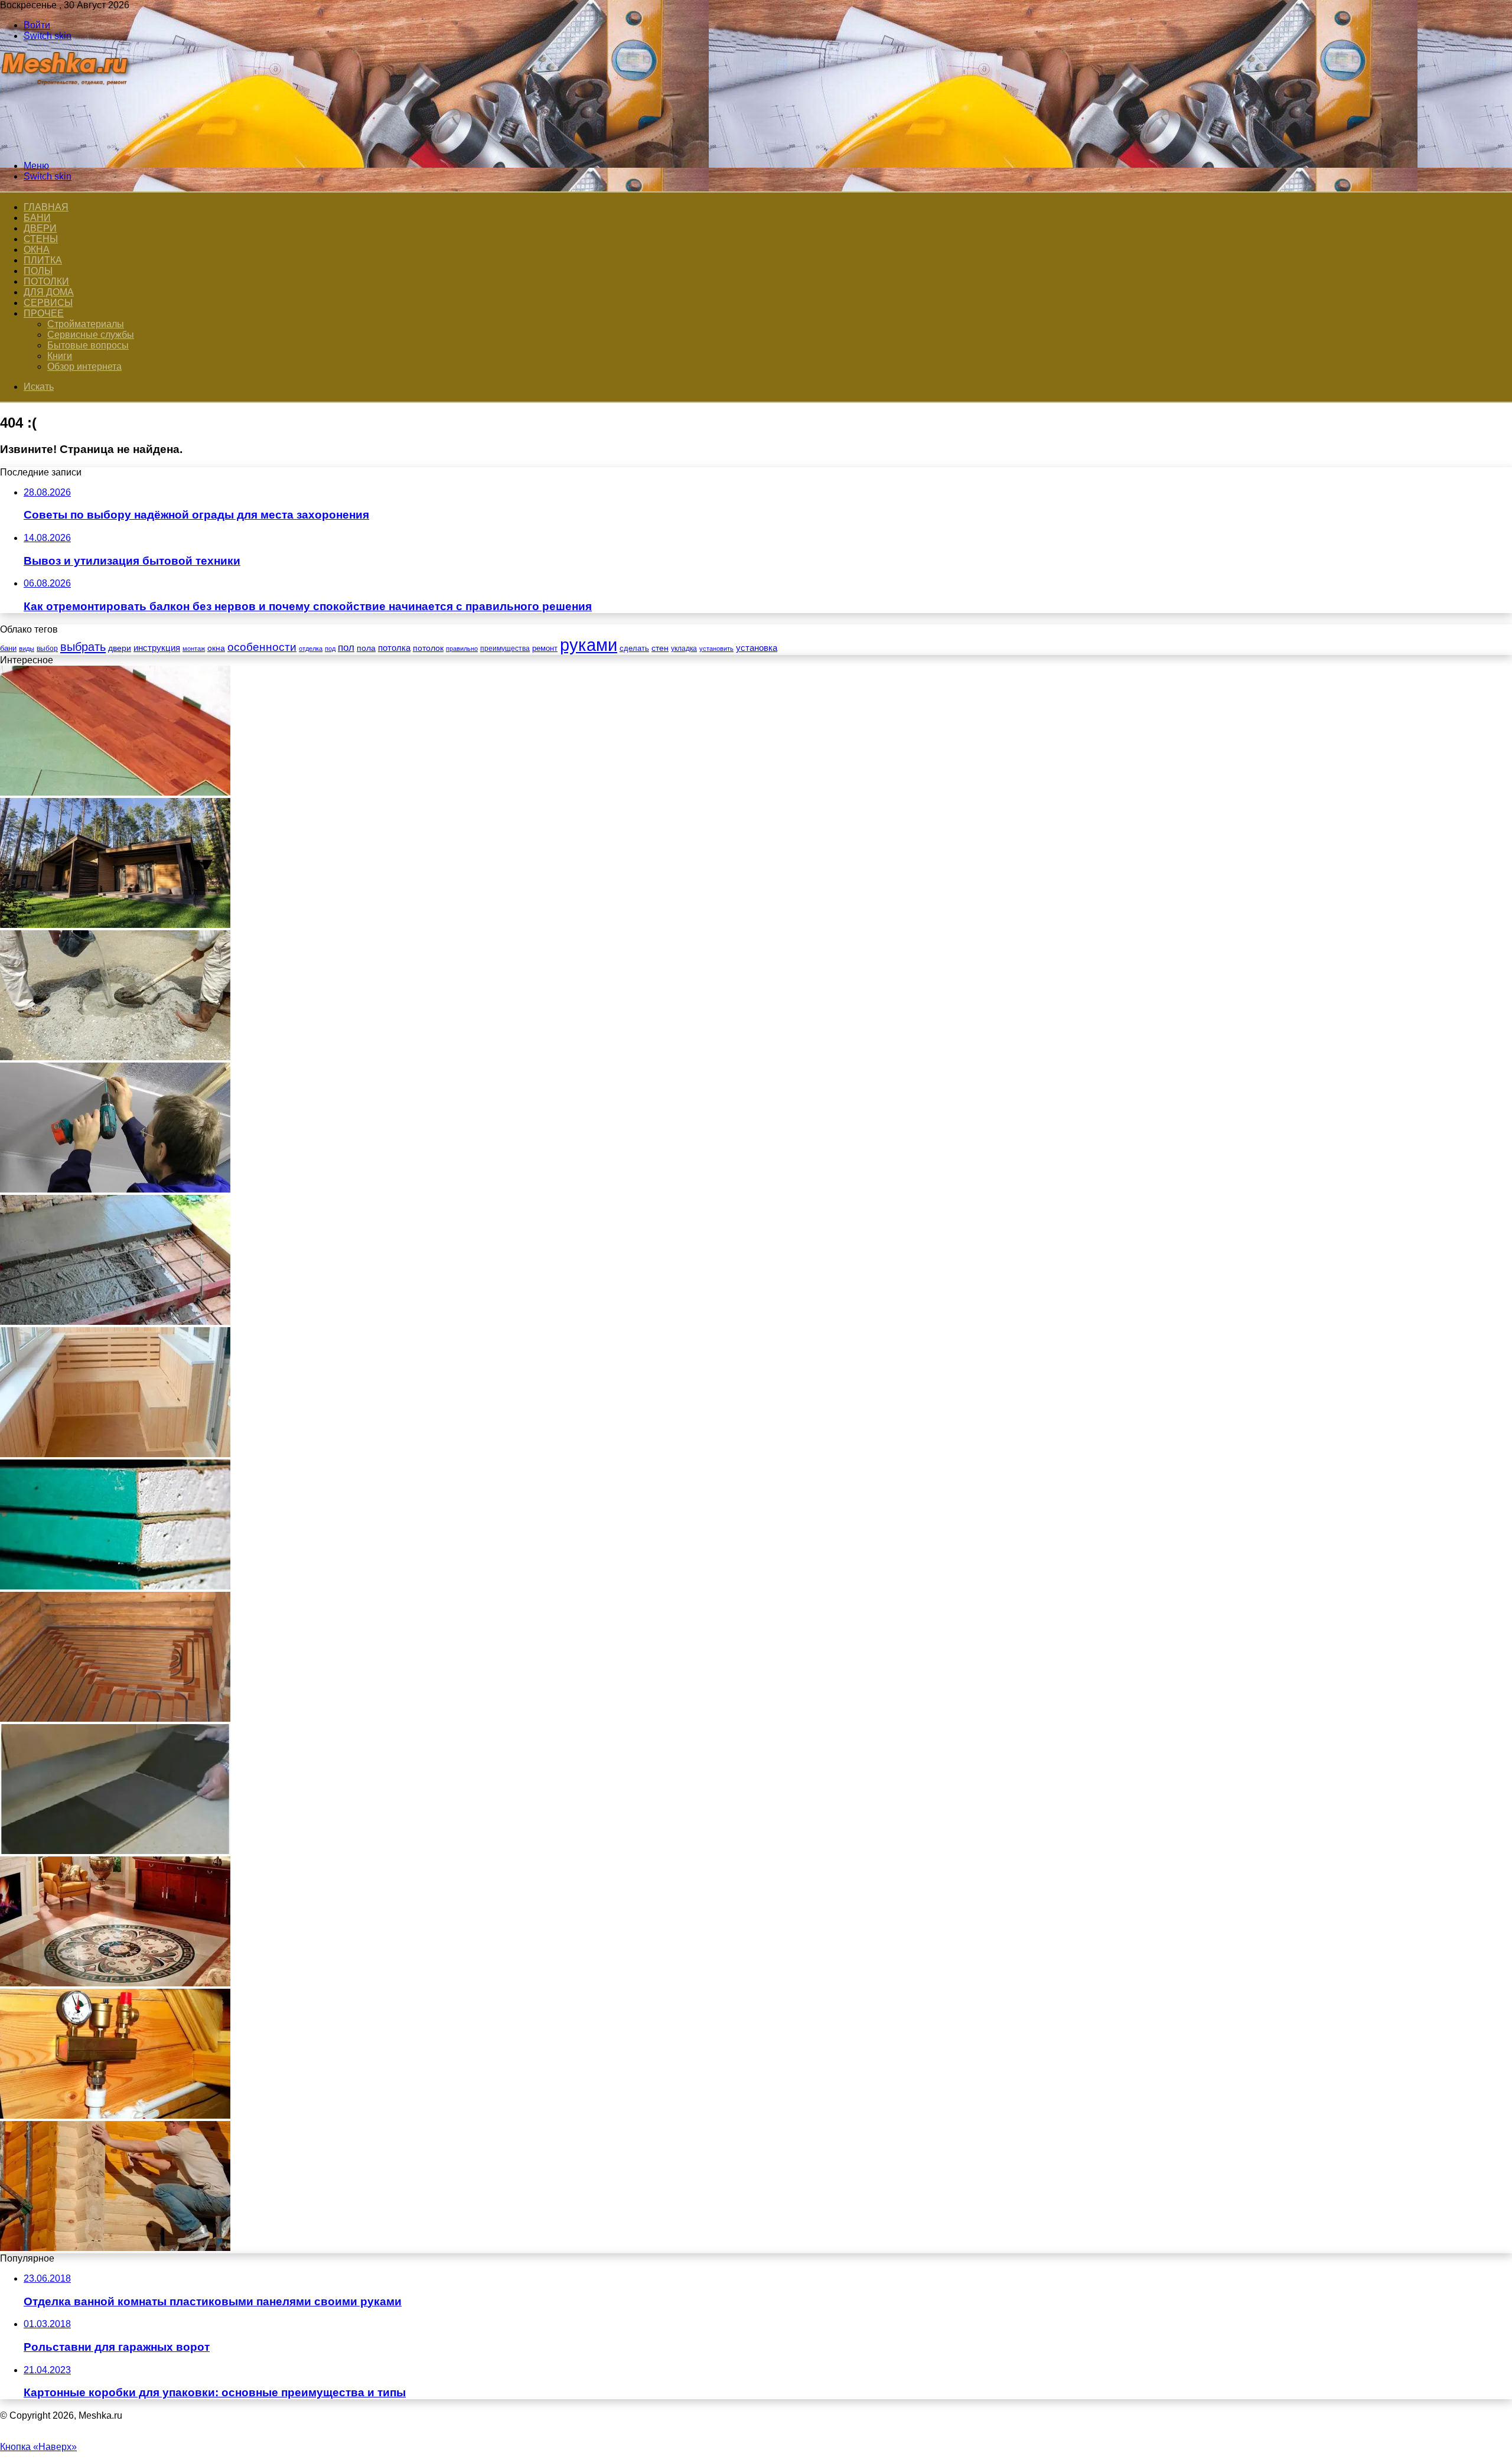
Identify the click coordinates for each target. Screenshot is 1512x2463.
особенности (262, 647)
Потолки (46, 281)
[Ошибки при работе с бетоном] (115, 1057)
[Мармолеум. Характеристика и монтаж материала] (115, 1851)
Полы (38, 271)
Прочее (44, 313)
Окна (37, 250)
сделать (634, 648)
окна (216, 648)
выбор (47, 649)
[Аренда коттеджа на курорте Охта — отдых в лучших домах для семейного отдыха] (115, 925)
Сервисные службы (91, 335)
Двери (40, 228)
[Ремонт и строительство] (66, 146)
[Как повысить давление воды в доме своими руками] (115, 2115)
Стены (41, 239)
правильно (462, 649)
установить (716, 649)
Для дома (49, 292)
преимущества (505, 649)
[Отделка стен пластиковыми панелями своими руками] (115, 1189)
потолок (428, 648)
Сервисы (48, 303)
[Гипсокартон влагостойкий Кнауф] (115, 1586)
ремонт (545, 648)
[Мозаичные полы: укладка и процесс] (115, 1983)
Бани (37, 218)
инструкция (157, 648)
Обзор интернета (84, 366)
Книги (60, 356)
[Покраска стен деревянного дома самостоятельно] (115, 2248)
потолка (394, 648)
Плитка (43, 260)
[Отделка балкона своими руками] (115, 1454)
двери (120, 648)
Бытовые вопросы (88, 345)
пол (346, 648)
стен (660, 648)
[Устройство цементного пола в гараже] (115, 1322)
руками (589, 645)
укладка (684, 649)
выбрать (83, 647)
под (330, 649)
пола (366, 648)
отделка (311, 649)
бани (8, 648)
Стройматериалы (86, 324)
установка (757, 648)
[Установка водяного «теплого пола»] (115, 1718)
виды (27, 649)
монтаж (194, 649)
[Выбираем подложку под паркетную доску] (115, 792)
